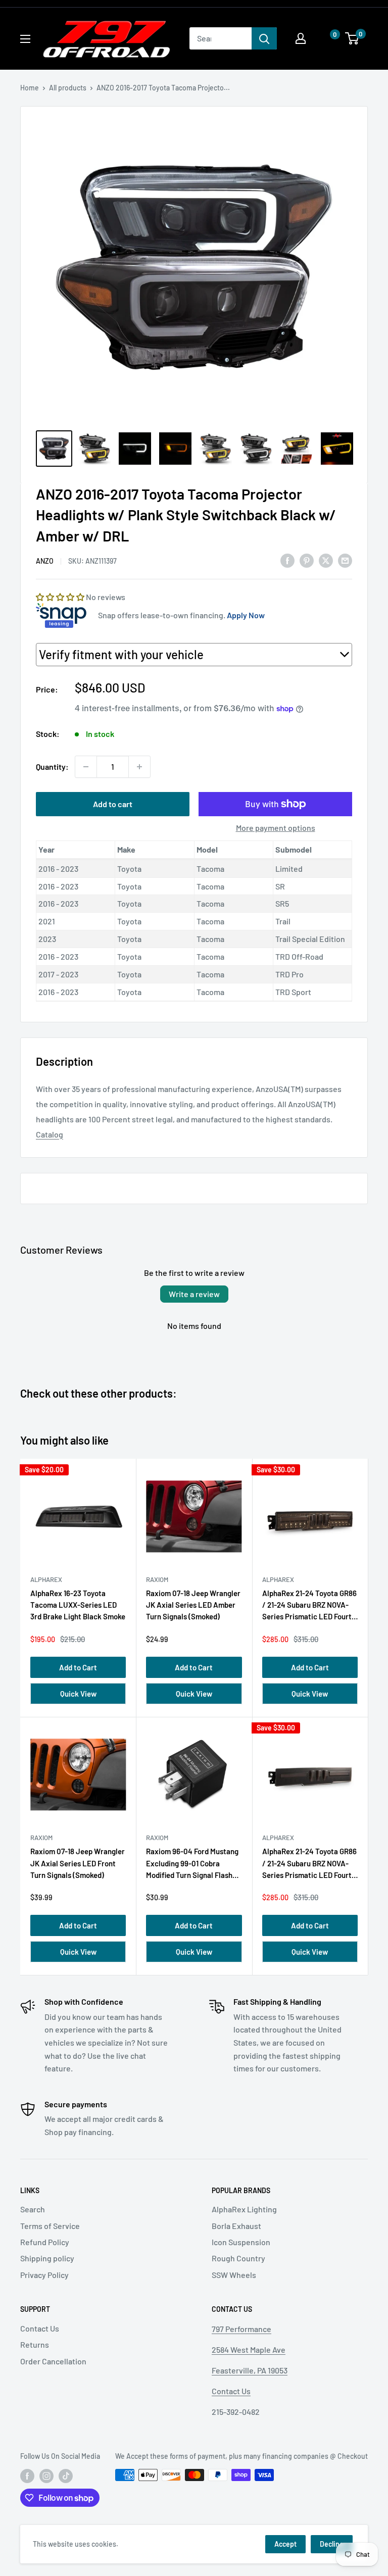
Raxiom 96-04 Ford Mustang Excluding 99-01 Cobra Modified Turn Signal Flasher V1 (193, 1865)
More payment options (276, 828)
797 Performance (241, 2329)
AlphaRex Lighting (244, 2209)
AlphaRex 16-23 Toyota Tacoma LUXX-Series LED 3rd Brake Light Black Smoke (78, 1605)
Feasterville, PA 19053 (250, 2370)
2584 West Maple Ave (249, 2349)
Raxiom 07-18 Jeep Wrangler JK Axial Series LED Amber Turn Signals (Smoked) (193, 1605)
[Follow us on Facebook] (27, 2476)
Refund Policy (45, 2242)
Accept (285, 2544)
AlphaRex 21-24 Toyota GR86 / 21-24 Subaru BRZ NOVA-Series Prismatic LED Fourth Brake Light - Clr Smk (309, 1607)
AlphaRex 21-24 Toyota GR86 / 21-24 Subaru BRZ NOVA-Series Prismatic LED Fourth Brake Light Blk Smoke (309, 1865)
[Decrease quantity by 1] (86, 767)
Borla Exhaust (236, 2226)
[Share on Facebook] (287, 560)
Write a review (194, 1294)
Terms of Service (50, 2226)
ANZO (45, 561)
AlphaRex (46, 1579)
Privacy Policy (44, 2275)
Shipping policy (47, 2258)
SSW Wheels (234, 2275)
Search (33, 2209)
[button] (325, 39)
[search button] (264, 38)
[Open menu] (25, 39)
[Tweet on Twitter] (326, 560)
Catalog (50, 1134)
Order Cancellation (53, 2361)
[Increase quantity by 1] (139, 767)
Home (30, 88)
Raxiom (157, 1579)
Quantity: (52, 766)
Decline (332, 2544)
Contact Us (40, 2328)
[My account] (301, 38)
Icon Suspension (241, 2242)
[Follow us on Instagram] (46, 2476)
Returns (35, 2344)
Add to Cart (78, 1667)
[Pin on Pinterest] (307, 560)
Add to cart (113, 804)
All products (68, 88)
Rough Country (238, 2258)
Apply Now (246, 615)
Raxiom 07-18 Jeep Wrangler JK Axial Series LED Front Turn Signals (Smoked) (78, 1863)
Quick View (78, 1694)
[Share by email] (345, 560)
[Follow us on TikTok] (66, 2476)
